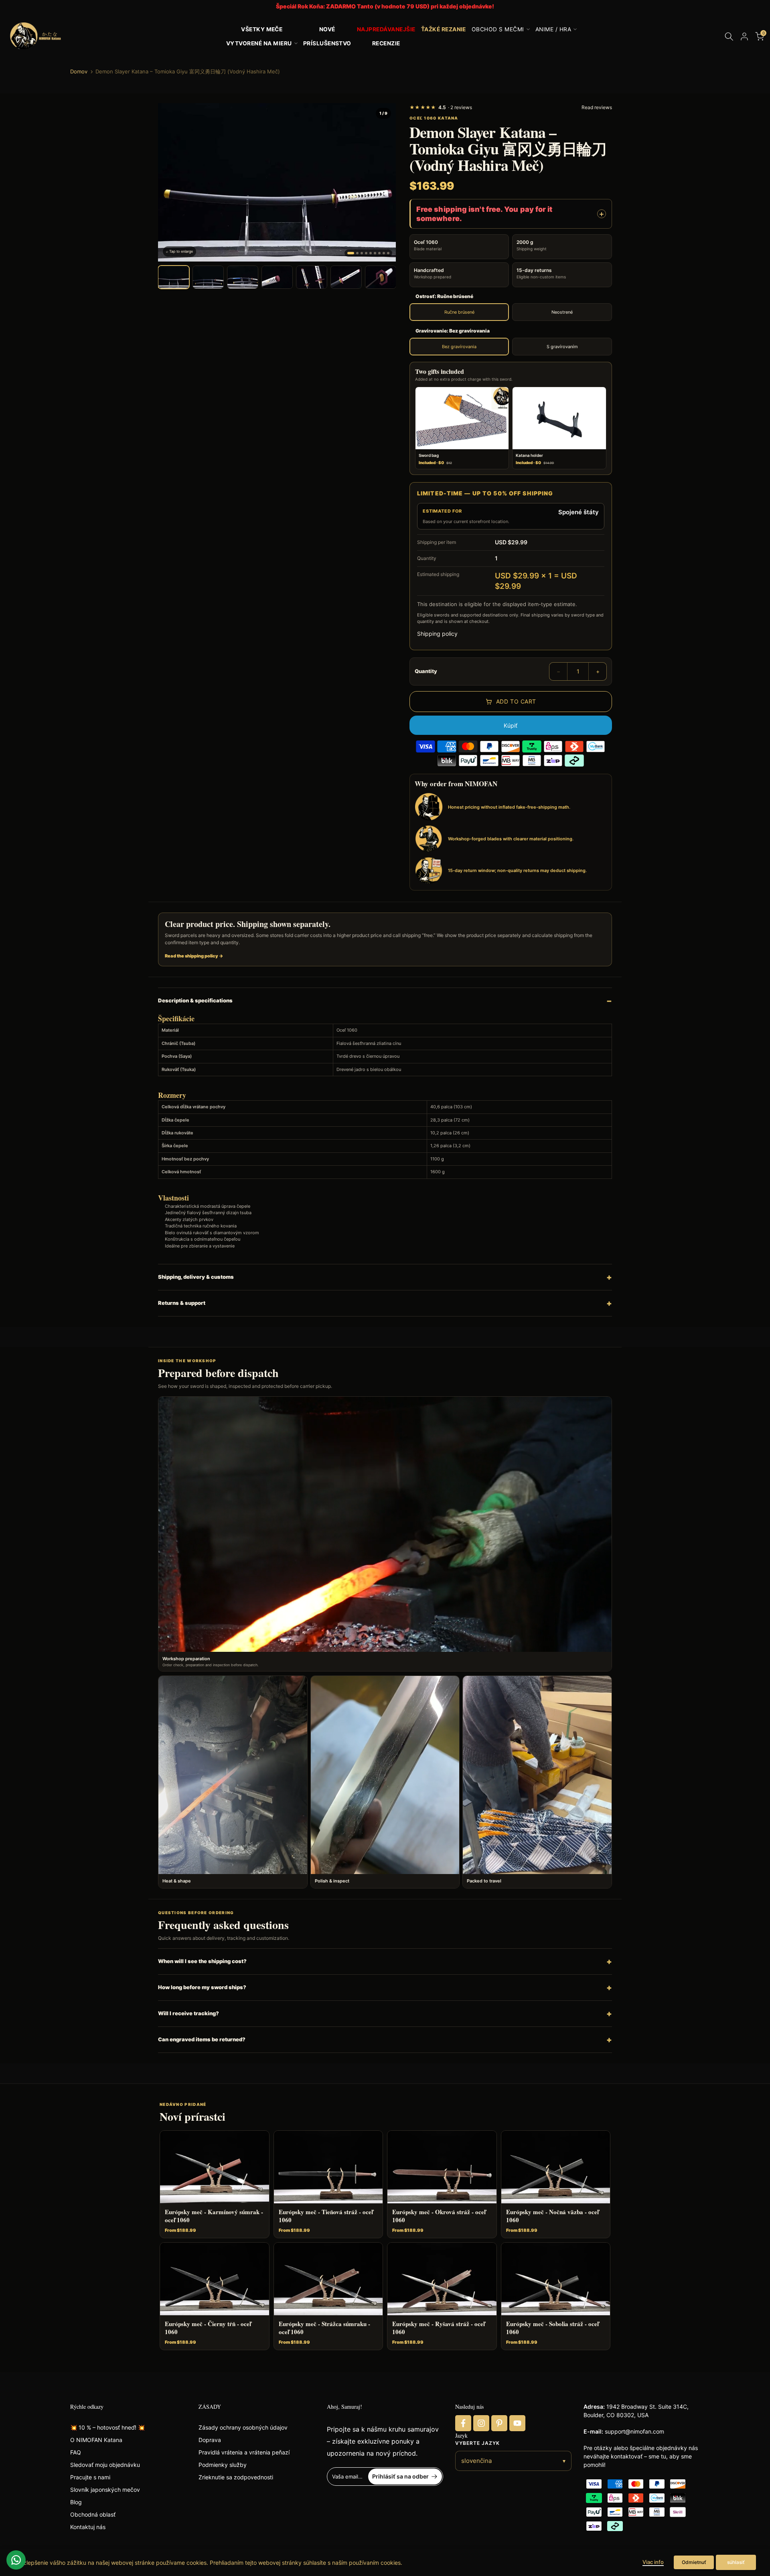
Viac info (653, 2562)
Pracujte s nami (90, 2477)
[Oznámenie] (385, 7)
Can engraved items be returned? (202, 2039)
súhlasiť (736, 2562)
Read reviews (597, 107)
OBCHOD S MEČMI (498, 29)
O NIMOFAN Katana (96, 2440)
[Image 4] (366, 253)
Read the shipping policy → (194, 956)
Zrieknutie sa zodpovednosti (236, 2477)
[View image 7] (381, 277)
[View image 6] (346, 277)
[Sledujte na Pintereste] (499, 2423)
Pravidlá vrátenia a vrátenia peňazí (244, 2452)
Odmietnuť (694, 2562)
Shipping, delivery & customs (196, 1277)
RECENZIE (386, 43)
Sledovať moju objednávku (105, 2465)
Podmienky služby (223, 2465)
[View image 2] (208, 277)
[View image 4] (277, 277)
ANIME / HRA (553, 29)
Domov (79, 72)
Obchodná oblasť (93, 2514)
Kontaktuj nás (88, 2527)
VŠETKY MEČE (262, 29)
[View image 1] (174, 277)
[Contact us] (16, 2560)
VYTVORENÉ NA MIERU (259, 43)
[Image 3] (362, 253)
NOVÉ (327, 29)
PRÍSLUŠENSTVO (327, 43)
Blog (76, 2502)
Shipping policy (437, 634)
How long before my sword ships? (202, 1987)
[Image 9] (388, 253)
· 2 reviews (441, 107)
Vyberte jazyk (477, 2443)
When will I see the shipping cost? (202, 1961)
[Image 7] (379, 253)
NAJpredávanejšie (386, 29)
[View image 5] (312, 277)
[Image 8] (384, 253)
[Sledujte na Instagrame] (481, 2423)
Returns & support (182, 1303)
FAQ (76, 2452)
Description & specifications (195, 1000)
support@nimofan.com (634, 2431)
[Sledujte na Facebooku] (463, 2423)
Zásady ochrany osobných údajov (243, 2427)
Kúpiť (511, 725)
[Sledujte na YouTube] (517, 2423)
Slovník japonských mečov (105, 2490)
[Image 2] (357, 253)
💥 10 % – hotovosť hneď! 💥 (107, 2427)
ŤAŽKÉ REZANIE (444, 29)
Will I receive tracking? (188, 2013)
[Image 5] (371, 253)
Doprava (210, 2440)
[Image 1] (351, 253)
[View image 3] (243, 277)
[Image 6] (375, 253)
